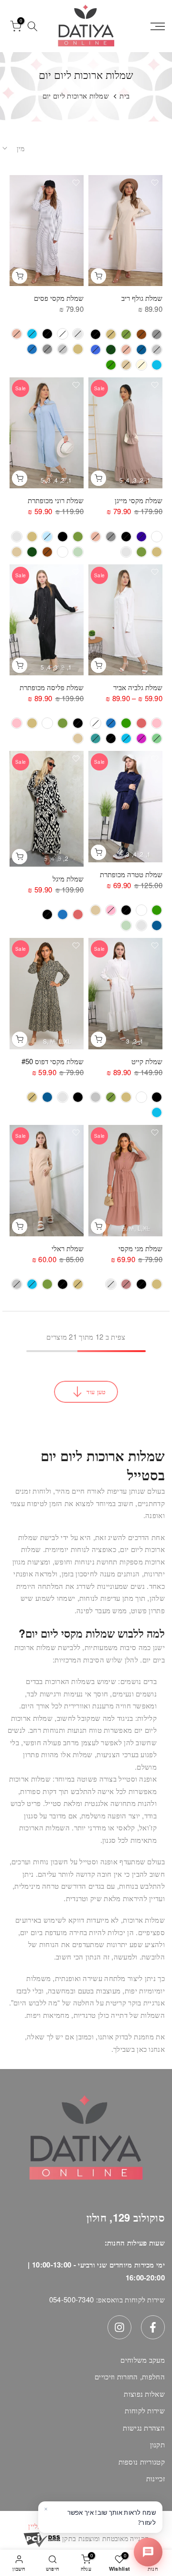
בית (124, 95)
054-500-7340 (72, 2299)
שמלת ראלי (68, 1248)
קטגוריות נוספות (142, 2461)
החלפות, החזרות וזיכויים (130, 2376)
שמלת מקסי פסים (59, 298)
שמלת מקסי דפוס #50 (53, 1061)
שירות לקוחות (145, 2410)
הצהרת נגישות (144, 2427)
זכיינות (156, 2478)
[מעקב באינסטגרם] (119, 2327)
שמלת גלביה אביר (138, 687)
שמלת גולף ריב (142, 298)
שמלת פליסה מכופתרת (52, 687)
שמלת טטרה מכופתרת (131, 874)
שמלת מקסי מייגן (139, 500)
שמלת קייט (147, 1061)
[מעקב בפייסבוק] (153, 2327)
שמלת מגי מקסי (140, 1248)
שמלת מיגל (68, 878)
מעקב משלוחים (143, 2360)
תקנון (158, 2444)
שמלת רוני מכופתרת (56, 500)
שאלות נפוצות (144, 2394)
